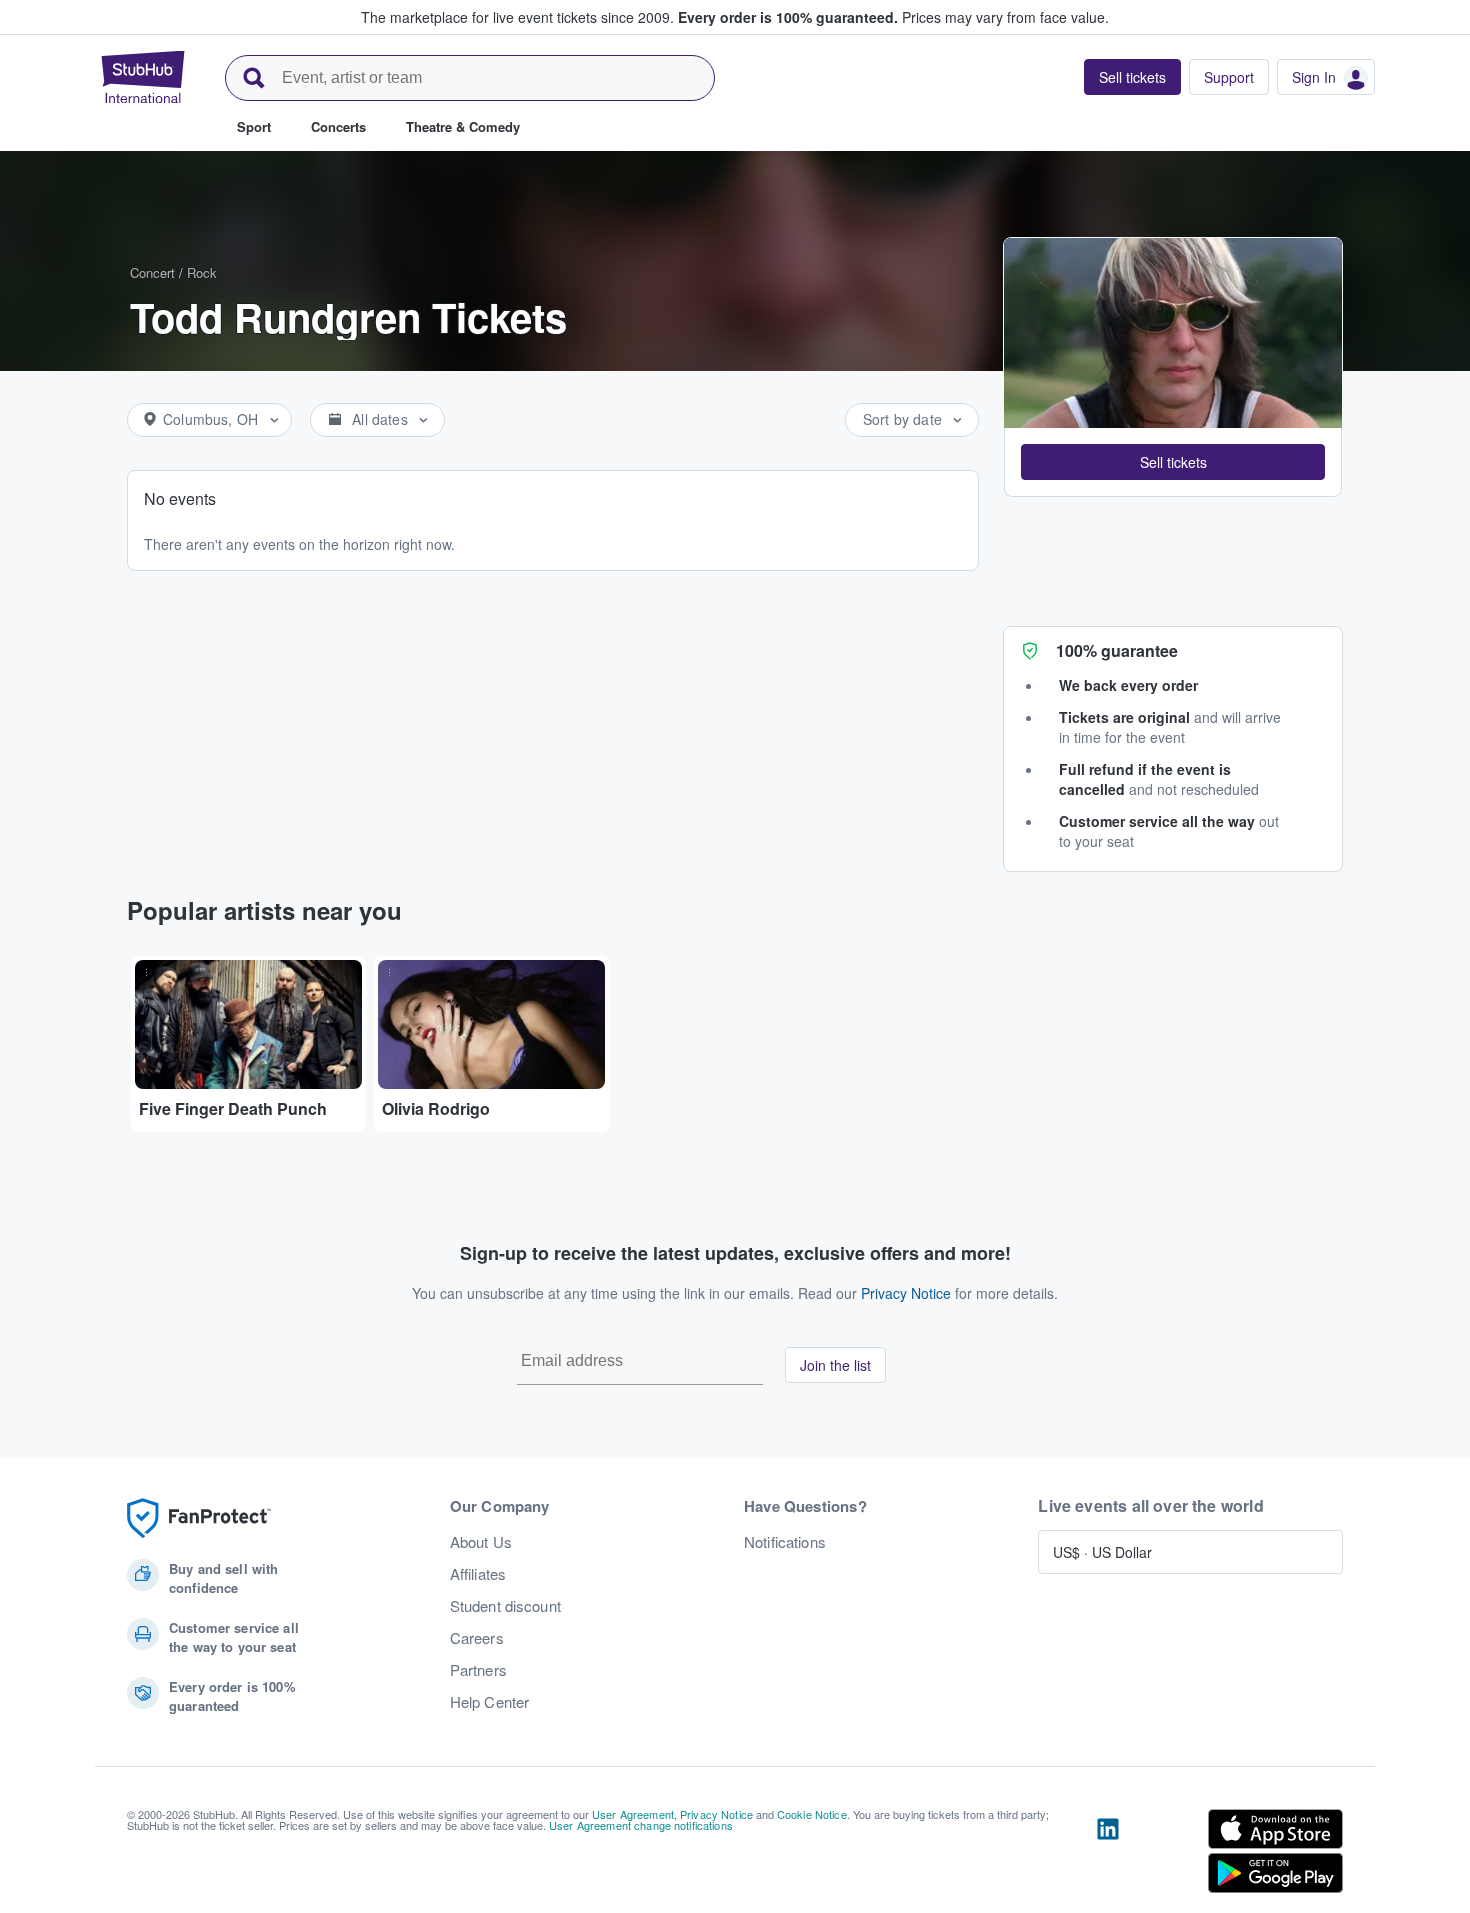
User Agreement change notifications (641, 1825)
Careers (477, 1638)
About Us (481, 1542)
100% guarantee (1117, 650)
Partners (478, 1670)
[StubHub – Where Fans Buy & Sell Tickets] (143, 77)
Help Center (490, 1702)
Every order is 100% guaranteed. (788, 17)
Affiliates (478, 1574)
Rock (202, 272)
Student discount (505, 1606)
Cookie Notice (812, 1814)
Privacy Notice (906, 1293)
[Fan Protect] (199, 1518)
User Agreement (633, 1814)
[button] (1173, 462)
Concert (152, 272)
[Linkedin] (1108, 1855)
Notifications (785, 1542)
